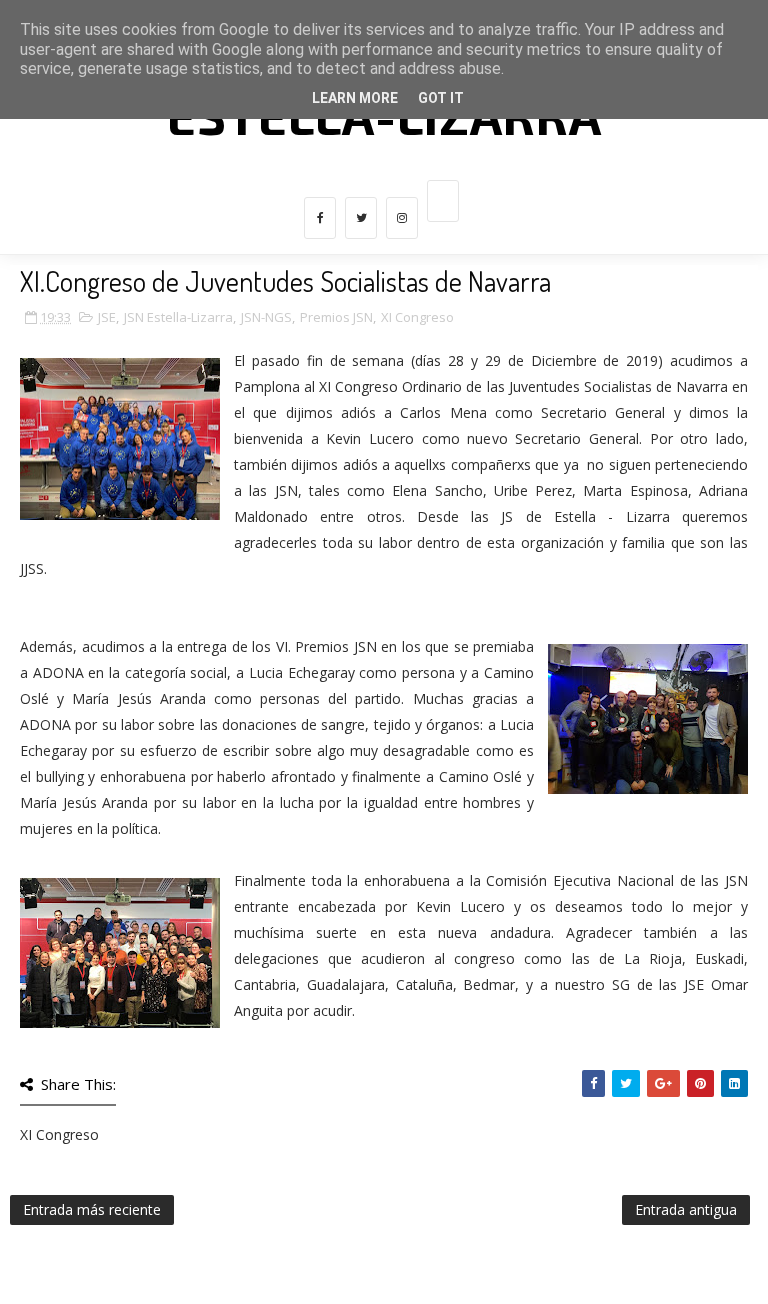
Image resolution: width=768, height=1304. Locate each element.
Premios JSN (336, 317)
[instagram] (402, 218)
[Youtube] (443, 201)
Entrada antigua (686, 1209)
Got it (441, 98)
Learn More (355, 98)
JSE (107, 317)
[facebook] (320, 218)
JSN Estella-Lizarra (178, 317)
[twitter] (361, 218)
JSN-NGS (266, 317)
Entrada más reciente (92, 1209)
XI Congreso (417, 317)
